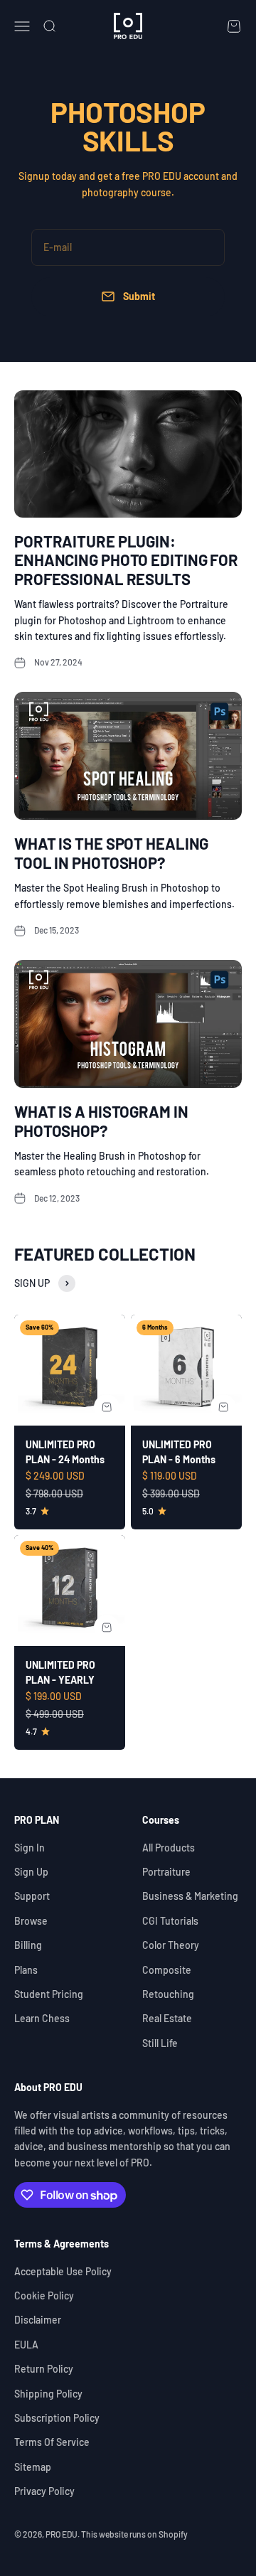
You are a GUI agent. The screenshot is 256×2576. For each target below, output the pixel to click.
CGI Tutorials (170, 1921)
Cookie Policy (44, 2296)
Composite (167, 1970)
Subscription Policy (57, 2418)
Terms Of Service (52, 2442)
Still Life (160, 2043)
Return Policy (44, 2369)
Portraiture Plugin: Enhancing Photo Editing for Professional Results (126, 560)
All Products (169, 1848)
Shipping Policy (48, 2394)
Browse (31, 1921)
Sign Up (31, 1872)
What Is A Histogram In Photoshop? (101, 1121)
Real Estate (167, 2018)
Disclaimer (38, 2320)
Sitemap (33, 2467)
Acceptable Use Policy (63, 2271)
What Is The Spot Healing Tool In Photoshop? (111, 853)
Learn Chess (42, 2018)
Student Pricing (49, 1994)
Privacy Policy (44, 2491)
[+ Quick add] (107, 1407)
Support (32, 1896)
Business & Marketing (190, 1896)
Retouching (168, 1994)
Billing (28, 1945)
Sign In (30, 1848)
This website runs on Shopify (134, 2534)
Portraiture (166, 1872)
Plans (26, 1970)
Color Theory (171, 1945)
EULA (26, 2345)
